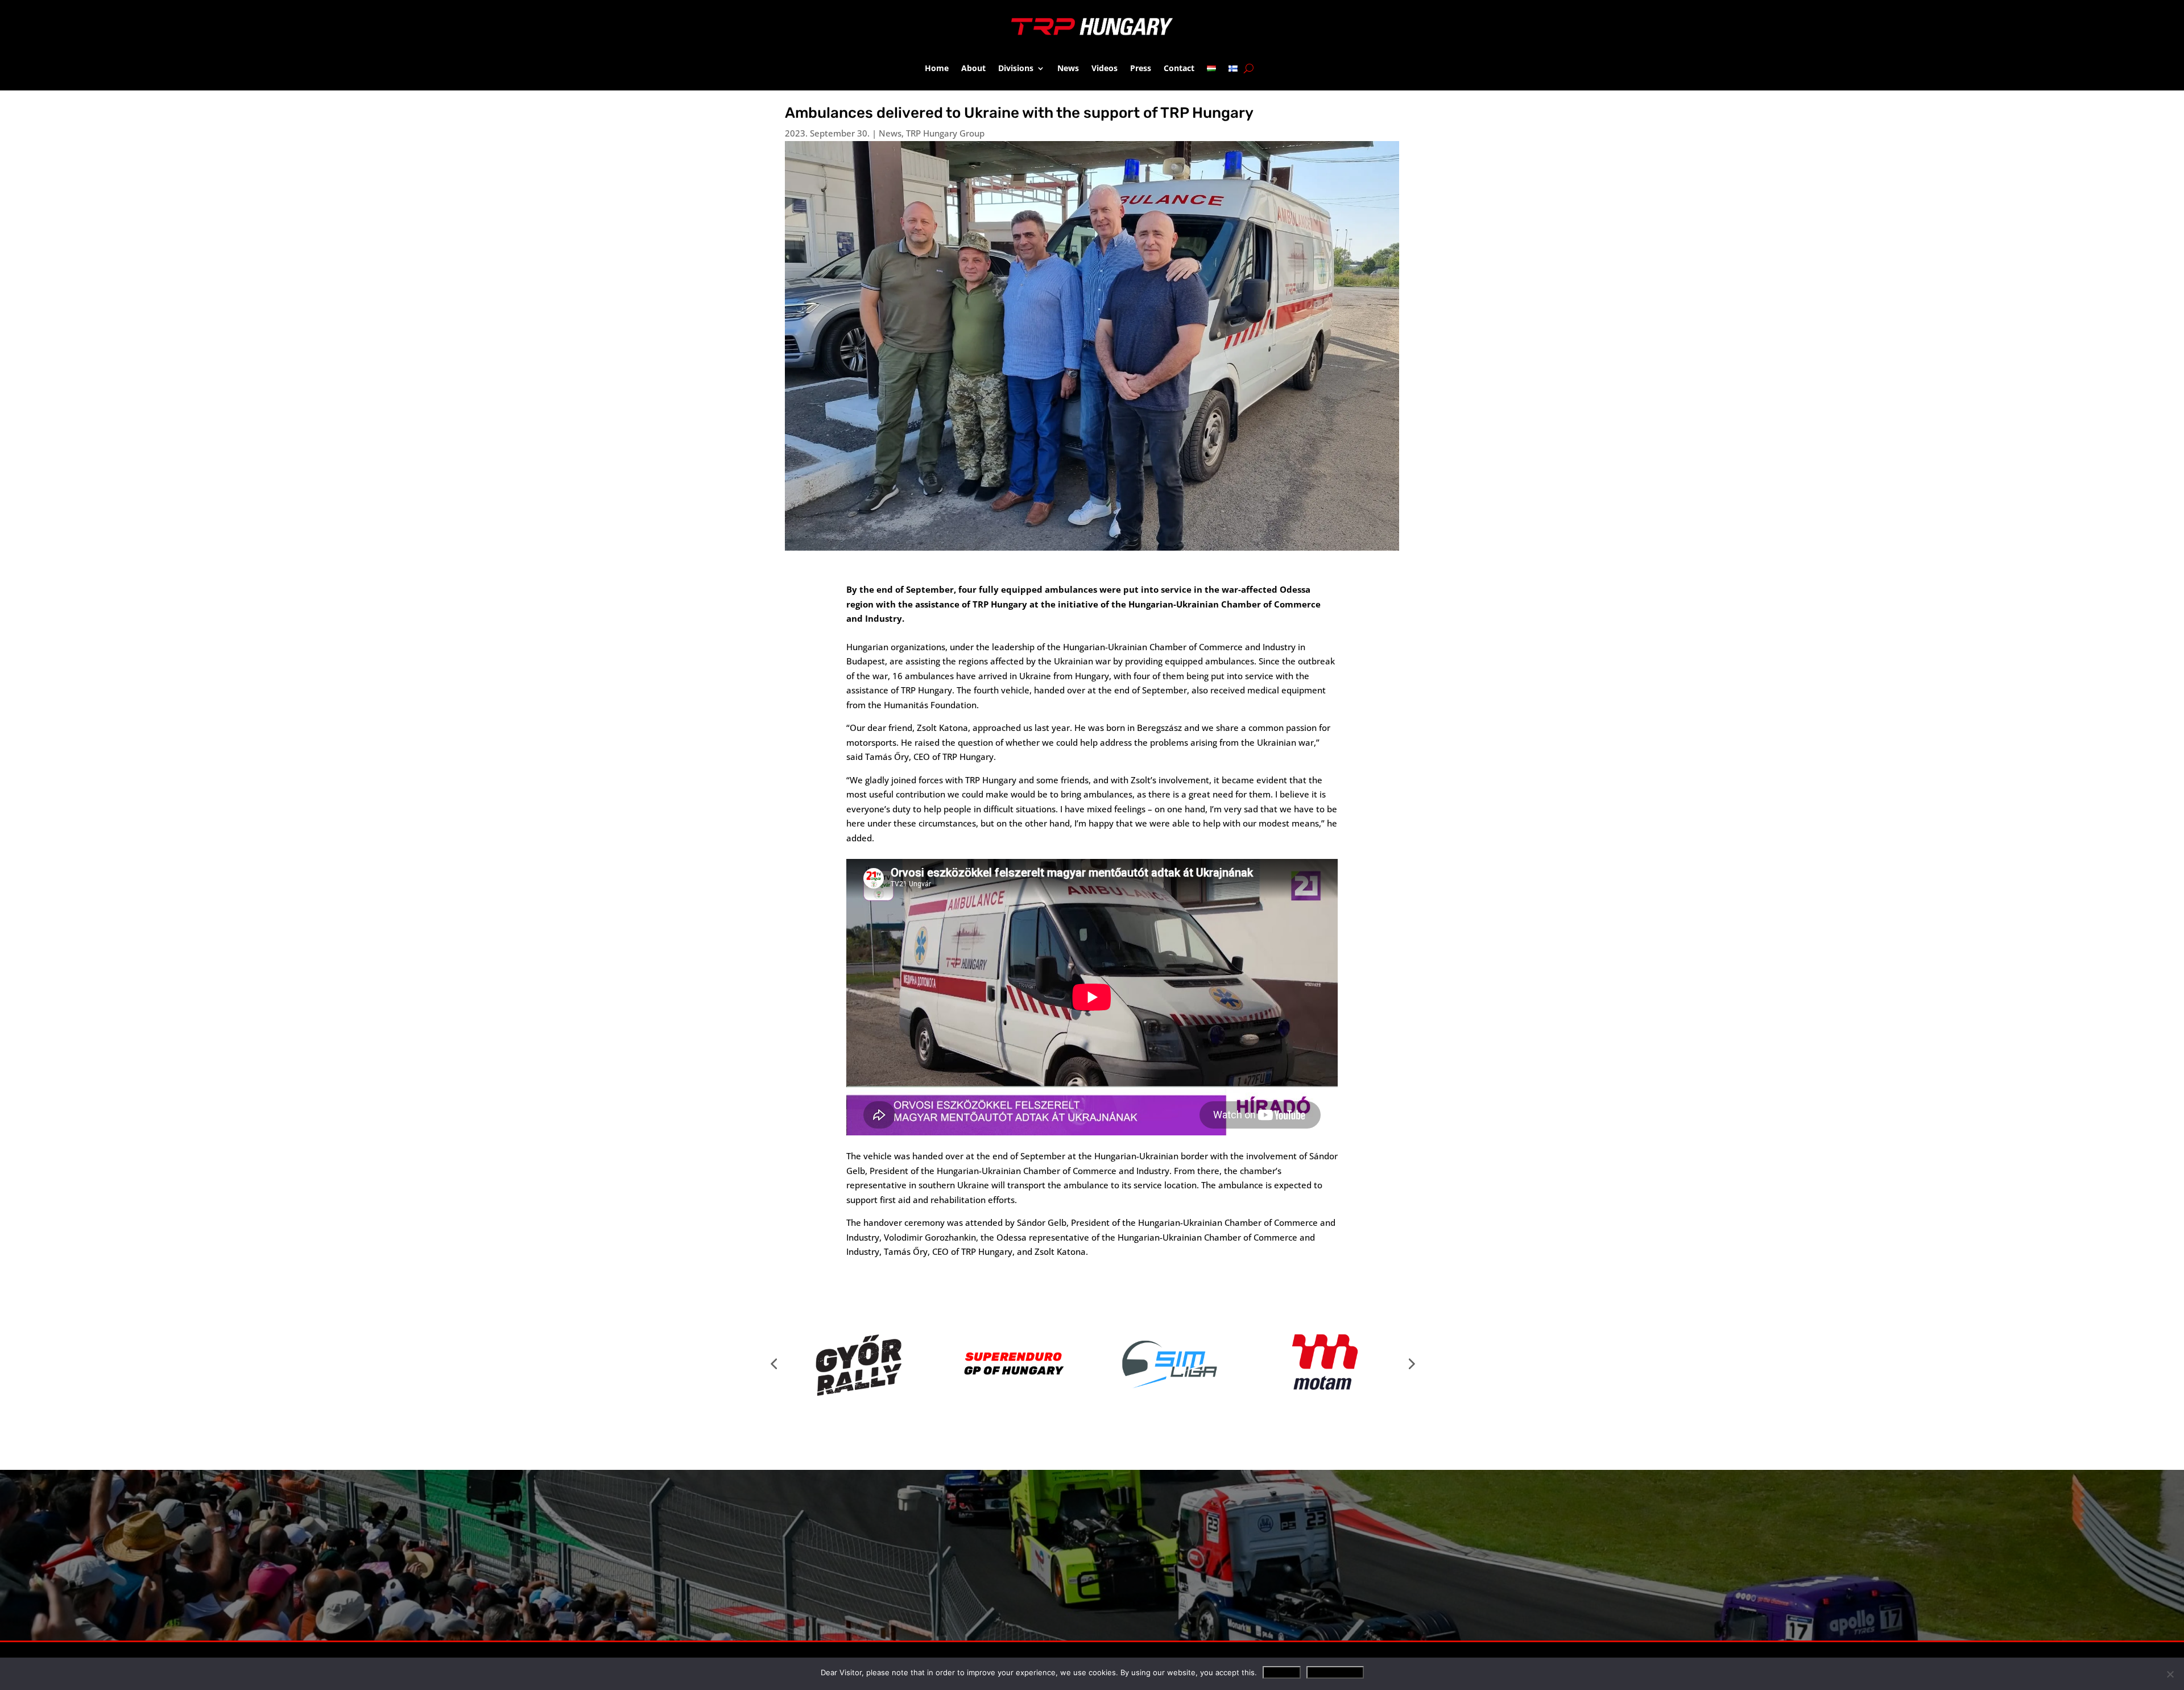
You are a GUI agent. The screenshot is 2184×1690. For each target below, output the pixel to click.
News (1068, 68)
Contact (1179, 68)
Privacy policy (1335, 1672)
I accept (1282, 1672)
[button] (773, 1363)
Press (1141, 68)
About (973, 68)
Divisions (1016, 68)
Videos (1105, 68)
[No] (2170, 1674)
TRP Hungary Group (945, 133)
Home (937, 68)
